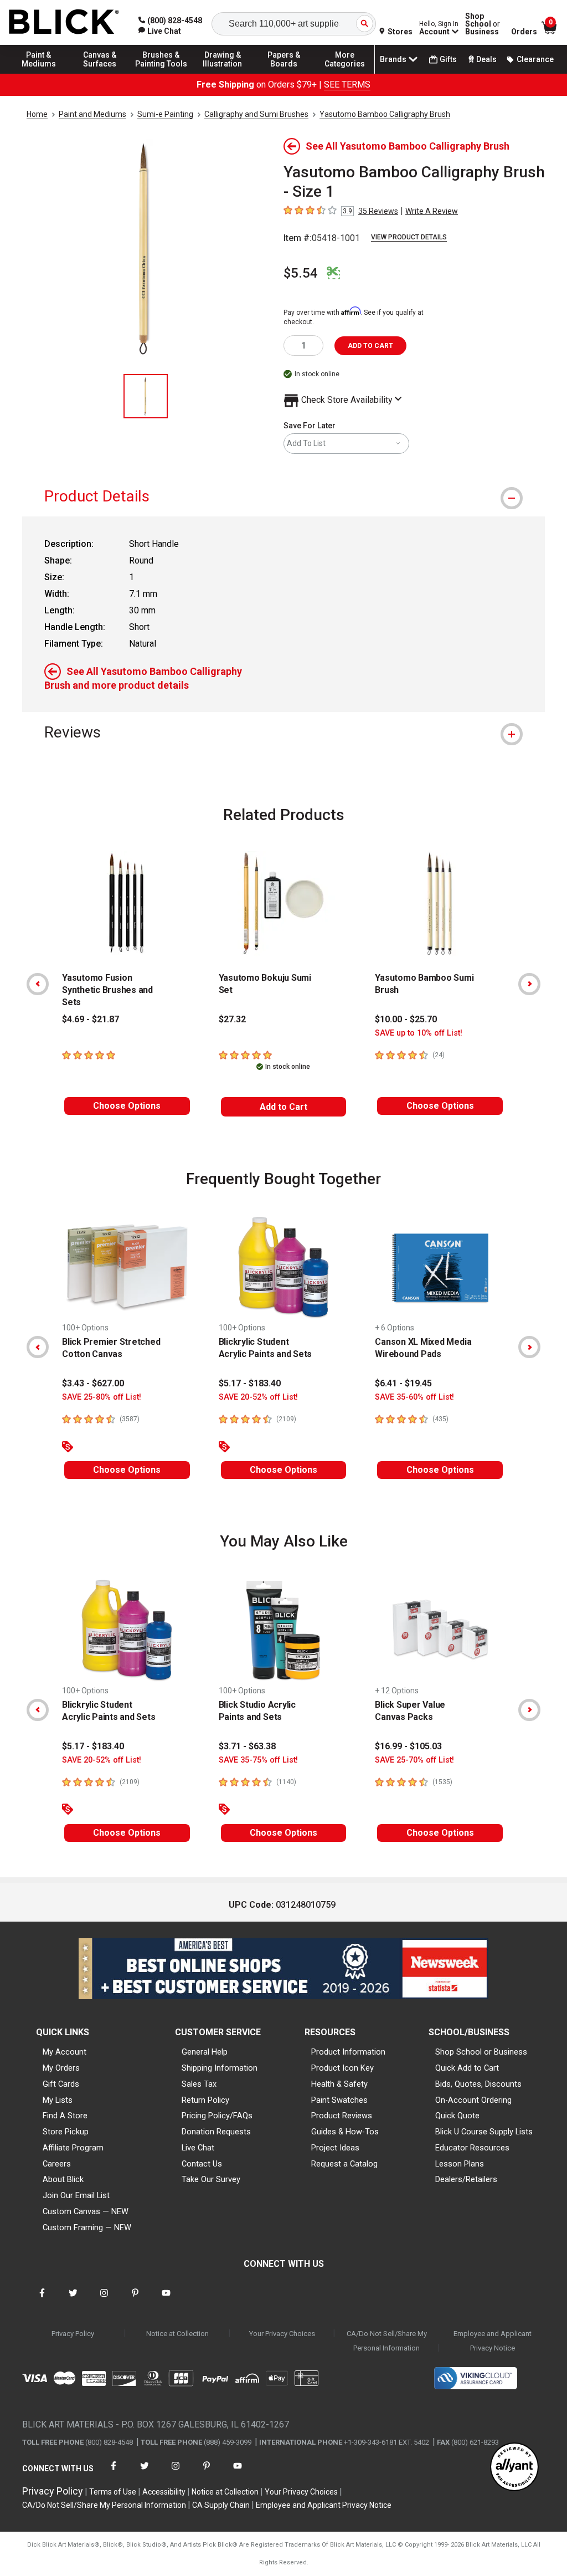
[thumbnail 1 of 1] (146, 396)
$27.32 (232, 1019)
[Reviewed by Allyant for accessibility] (514, 2468)
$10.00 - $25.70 (406, 1019)
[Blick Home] (64, 22)
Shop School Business (483, 24)
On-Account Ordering (473, 2100)
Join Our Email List (76, 2195)
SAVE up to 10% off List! (419, 1033)
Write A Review (432, 211)
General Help (205, 2052)
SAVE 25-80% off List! (102, 1397)
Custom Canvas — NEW (86, 2211)
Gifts (448, 59)
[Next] (529, 984)
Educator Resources (472, 2148)
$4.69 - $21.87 (91, 1019)
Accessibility (164, 2492)
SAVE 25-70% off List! (414, 1760)
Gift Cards (61, 2084)
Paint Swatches (339, 2100)
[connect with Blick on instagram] (104, 2300)
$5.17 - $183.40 (250, 1383)
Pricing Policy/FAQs (217, 2116)
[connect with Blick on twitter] (73, 2300)
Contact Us (202, 2164)
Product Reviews (342, 2116)
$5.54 (301, 273)
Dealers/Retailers (466, 2179)
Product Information (348, 2052)
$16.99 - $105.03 (408, 1746)
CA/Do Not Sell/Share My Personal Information (387, 2341)
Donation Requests (216, 2132)
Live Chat (198, 2148)
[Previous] (38, 984)
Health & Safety (339, 2084)
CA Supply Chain (221, 2505)
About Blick (63, 2179)
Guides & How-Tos (345, 2132)
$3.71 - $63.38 (247, 1746)
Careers (57, 2164)
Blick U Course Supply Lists (484, 2132)
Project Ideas (335, 2148)
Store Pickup (66, 2132)
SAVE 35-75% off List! (258, 1760)
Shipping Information (220, 2068)
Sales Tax (199, 2084)
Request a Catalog (344, 2164)
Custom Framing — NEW (87, 2227)
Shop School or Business (481, 2052)
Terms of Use (113, 2492)
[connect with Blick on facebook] (42, 2300)
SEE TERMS (347, 84)
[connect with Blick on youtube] (166, 2300)
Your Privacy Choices (282, 2334)
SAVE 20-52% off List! (258, 1397)
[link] (160, 31)
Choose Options (127, 1106)
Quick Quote (457, 2116)
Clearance (535, 59)
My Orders (61, 2068)
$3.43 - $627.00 (93, 1383)
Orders (524, 32)
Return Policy (205, 2100)
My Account (65, 2052)
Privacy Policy (73, 2334)
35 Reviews (378, 211)
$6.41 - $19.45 (403, 1383)
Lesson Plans (460, 2164)
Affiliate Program (73, 2148)
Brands (393, 59)
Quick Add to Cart (467, 2068)
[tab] (283, 496)
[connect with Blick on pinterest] (135, 2300)
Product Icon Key (342, 2068)
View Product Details (409, 237)
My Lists (58, 2100)
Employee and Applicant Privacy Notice (493, 2341)
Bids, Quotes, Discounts (478, 2084)
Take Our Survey (211, 2179)
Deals (486, 59)
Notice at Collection (177, 2334)
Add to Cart (283, 1107)
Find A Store (65, 2116)
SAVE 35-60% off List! (414, 1397)
